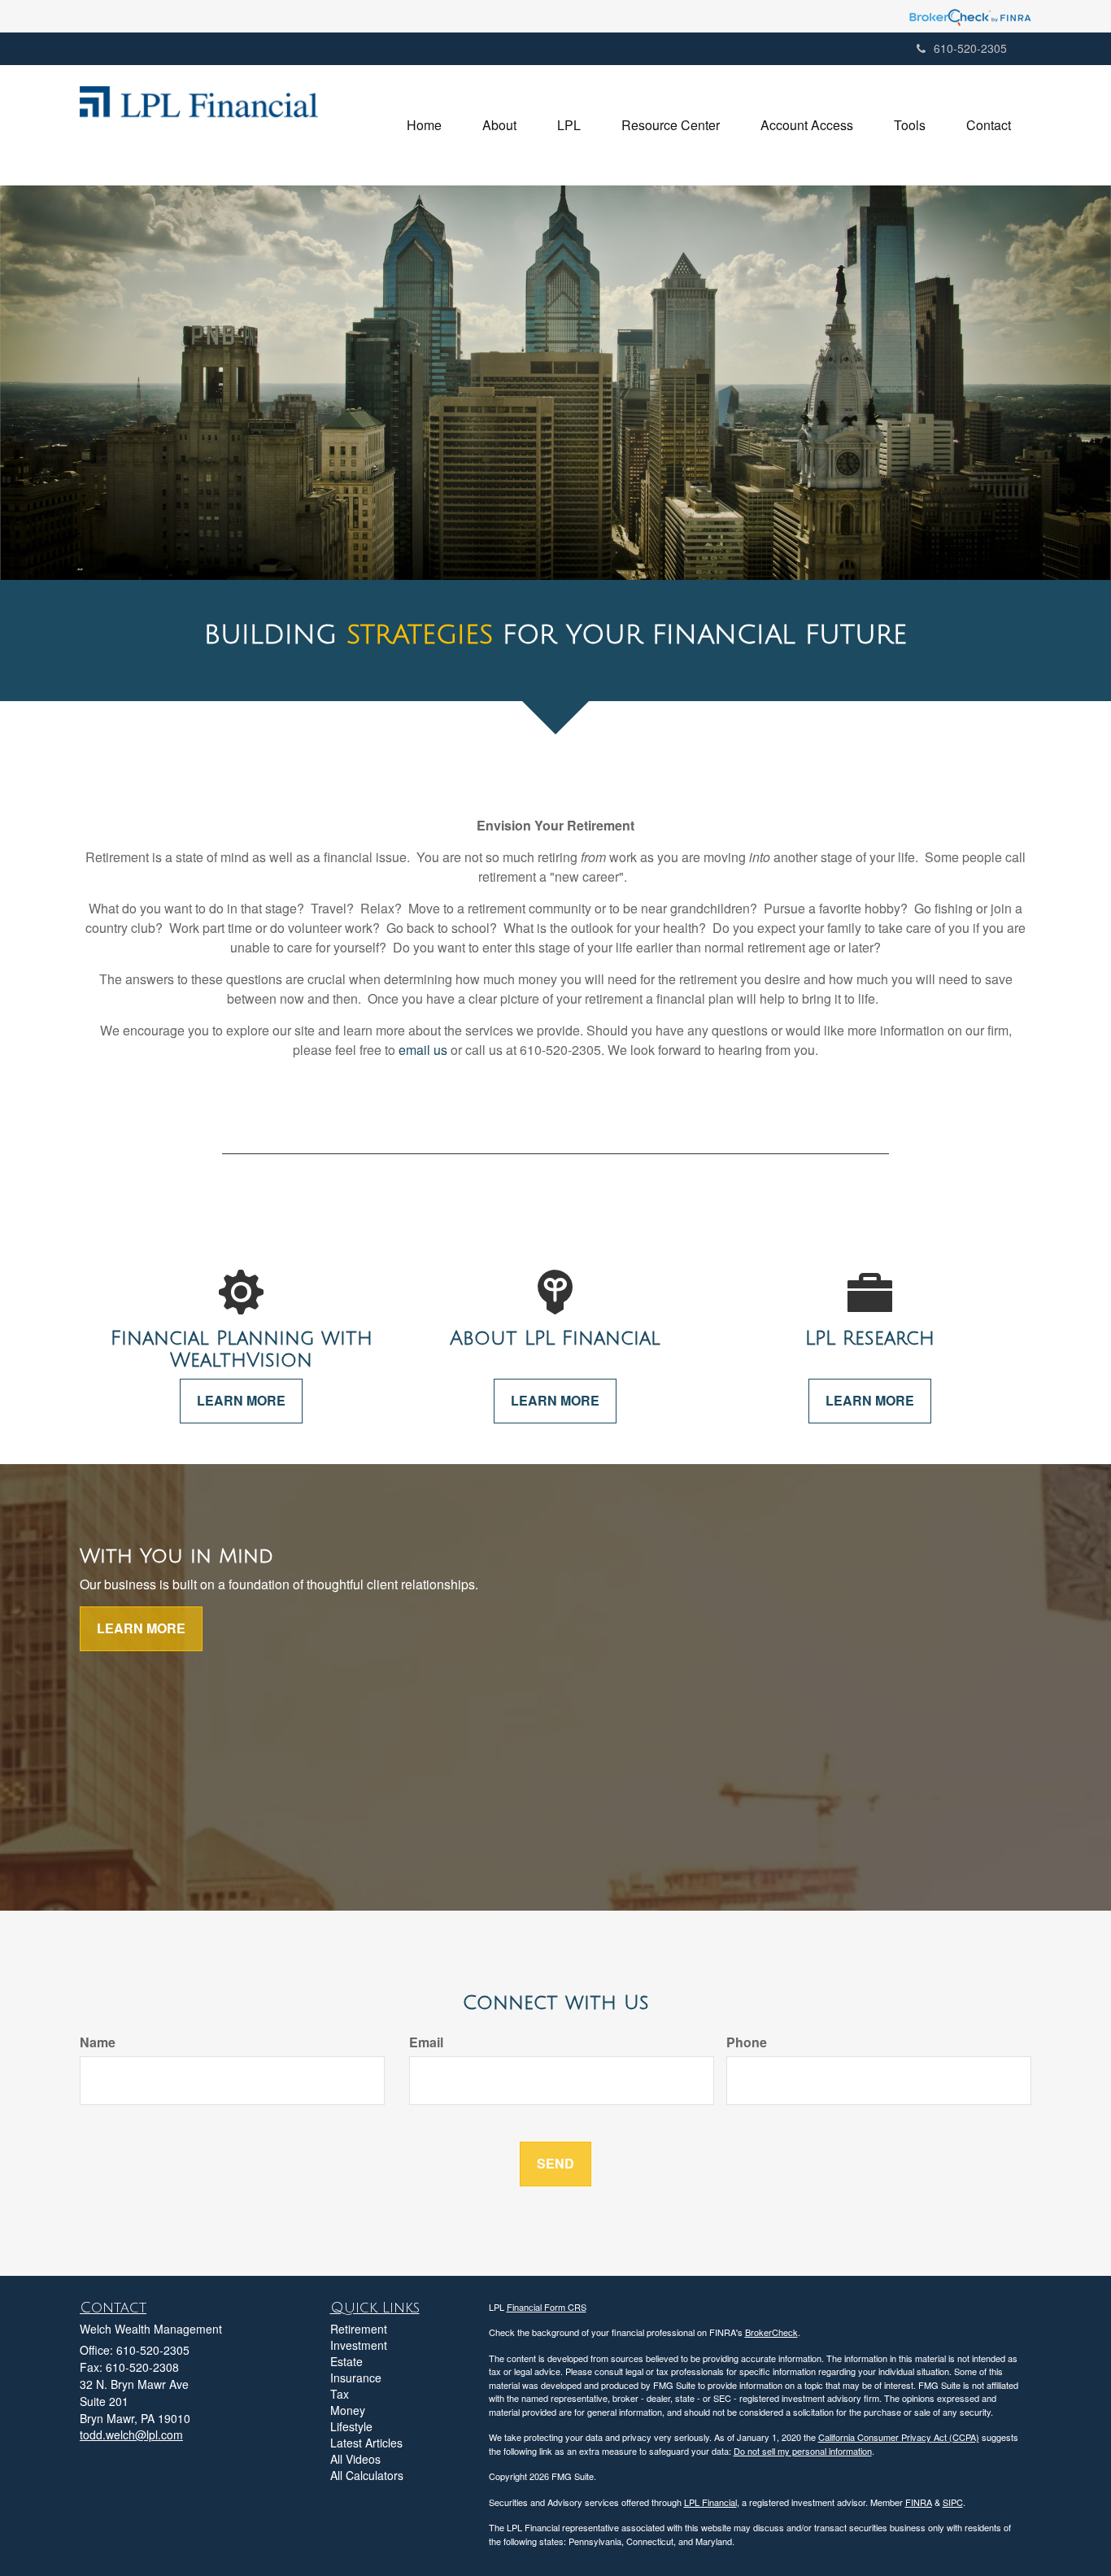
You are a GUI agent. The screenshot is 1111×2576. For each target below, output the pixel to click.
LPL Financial (710, 2502)
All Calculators (367, 2475)
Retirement (359, 2329)
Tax (340, 2394)
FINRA (919, 2502)
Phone (747, 2042)
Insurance (356, 2378)
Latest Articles (366, 2443)
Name (98, 2042)
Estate (346, 2361)
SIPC (953, 2502)
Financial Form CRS (547, 2307)
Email (426, 2042)
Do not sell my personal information (803, 2451)
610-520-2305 (970, 48)
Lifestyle (351, 2426)
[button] (499, 125)
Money (348, 2410)
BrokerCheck (771, 2332)
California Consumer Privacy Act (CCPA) (899, 2437)
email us (423, 1050)
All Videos (355, 2459)
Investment (359, 2345)
